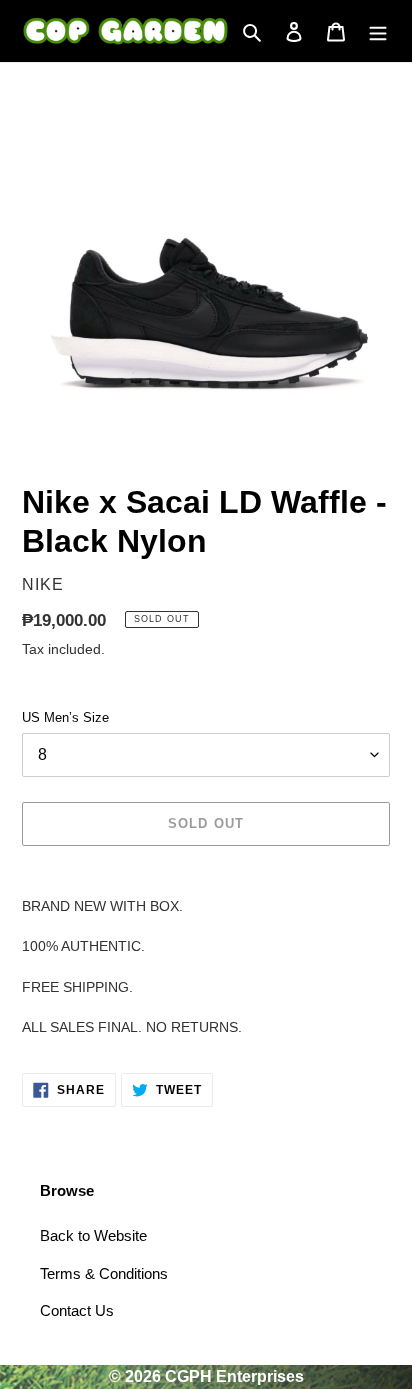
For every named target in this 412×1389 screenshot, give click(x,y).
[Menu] (378, 31)
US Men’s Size (65, 717)
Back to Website (93, 1235)
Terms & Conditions (104, 1273)
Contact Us (77, 1310)
